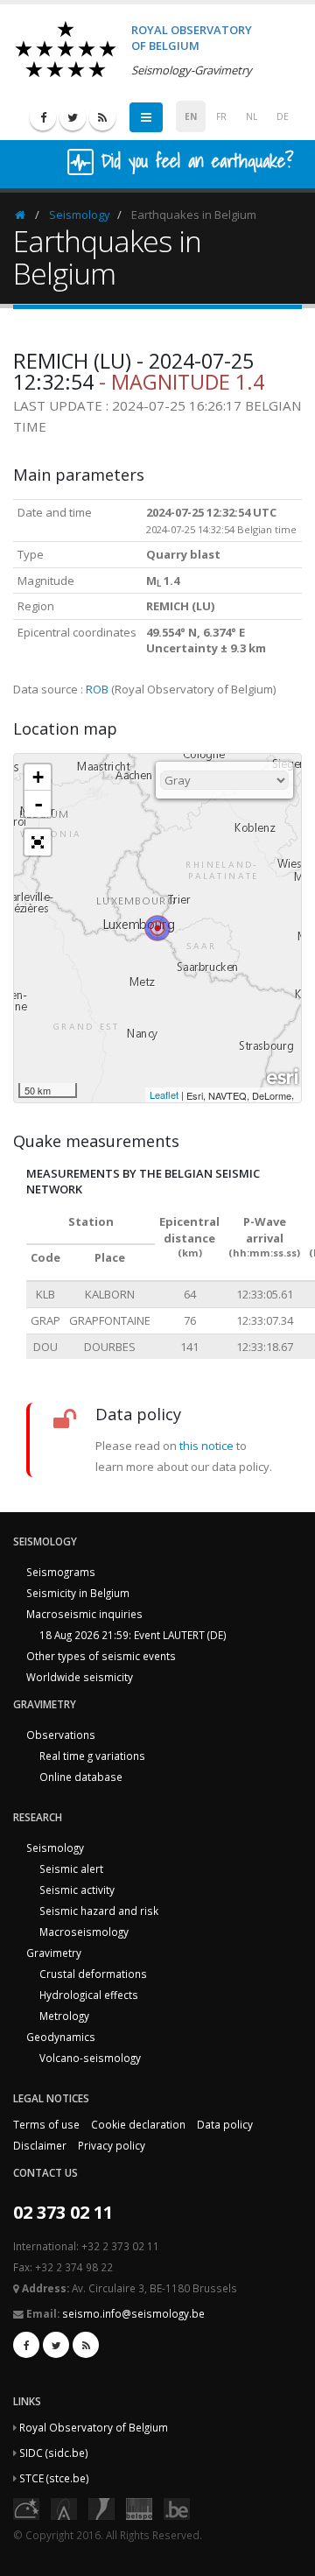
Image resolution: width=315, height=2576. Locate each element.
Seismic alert (71, 1869)
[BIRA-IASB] (64, 2508)
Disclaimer (40, 2145)
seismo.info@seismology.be (133, 2313)
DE (283, 116)
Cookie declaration (138, 2124)
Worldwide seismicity (80, 1677)
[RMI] (101, 2508)
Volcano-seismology (90, 2058)
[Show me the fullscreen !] (38, 842)
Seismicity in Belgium (78, 1593)
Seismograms (61, 1572)
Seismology (80, 215)
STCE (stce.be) (54, 2478)
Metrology (64, 2016)
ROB (97, 689)
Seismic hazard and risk (99, 1911)
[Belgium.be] (177, 2508)
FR (221, 116)
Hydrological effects (89, 1995)
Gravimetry (54, 1953)
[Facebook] (43, 117)
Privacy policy (112, 2145)
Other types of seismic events (101, 1656)
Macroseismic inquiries (84, 1614)
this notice (206, 1446)
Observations (61, 1735)
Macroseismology (84, 1932)
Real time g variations (92, 1756)
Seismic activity (77, 1890)
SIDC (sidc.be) (54, 2453)
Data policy (225, 2124)
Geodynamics (61, 2037)
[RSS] (102, 117)
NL (252, 116)
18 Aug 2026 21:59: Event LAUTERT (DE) (133, 1635)
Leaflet (164, 1094)
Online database (81, 1777)
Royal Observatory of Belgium (94, 2427)
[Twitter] (73, 117)
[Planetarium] (26, 2508)
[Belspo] (139, 2508)
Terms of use (46, 2124)
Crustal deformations (93, 1974)
